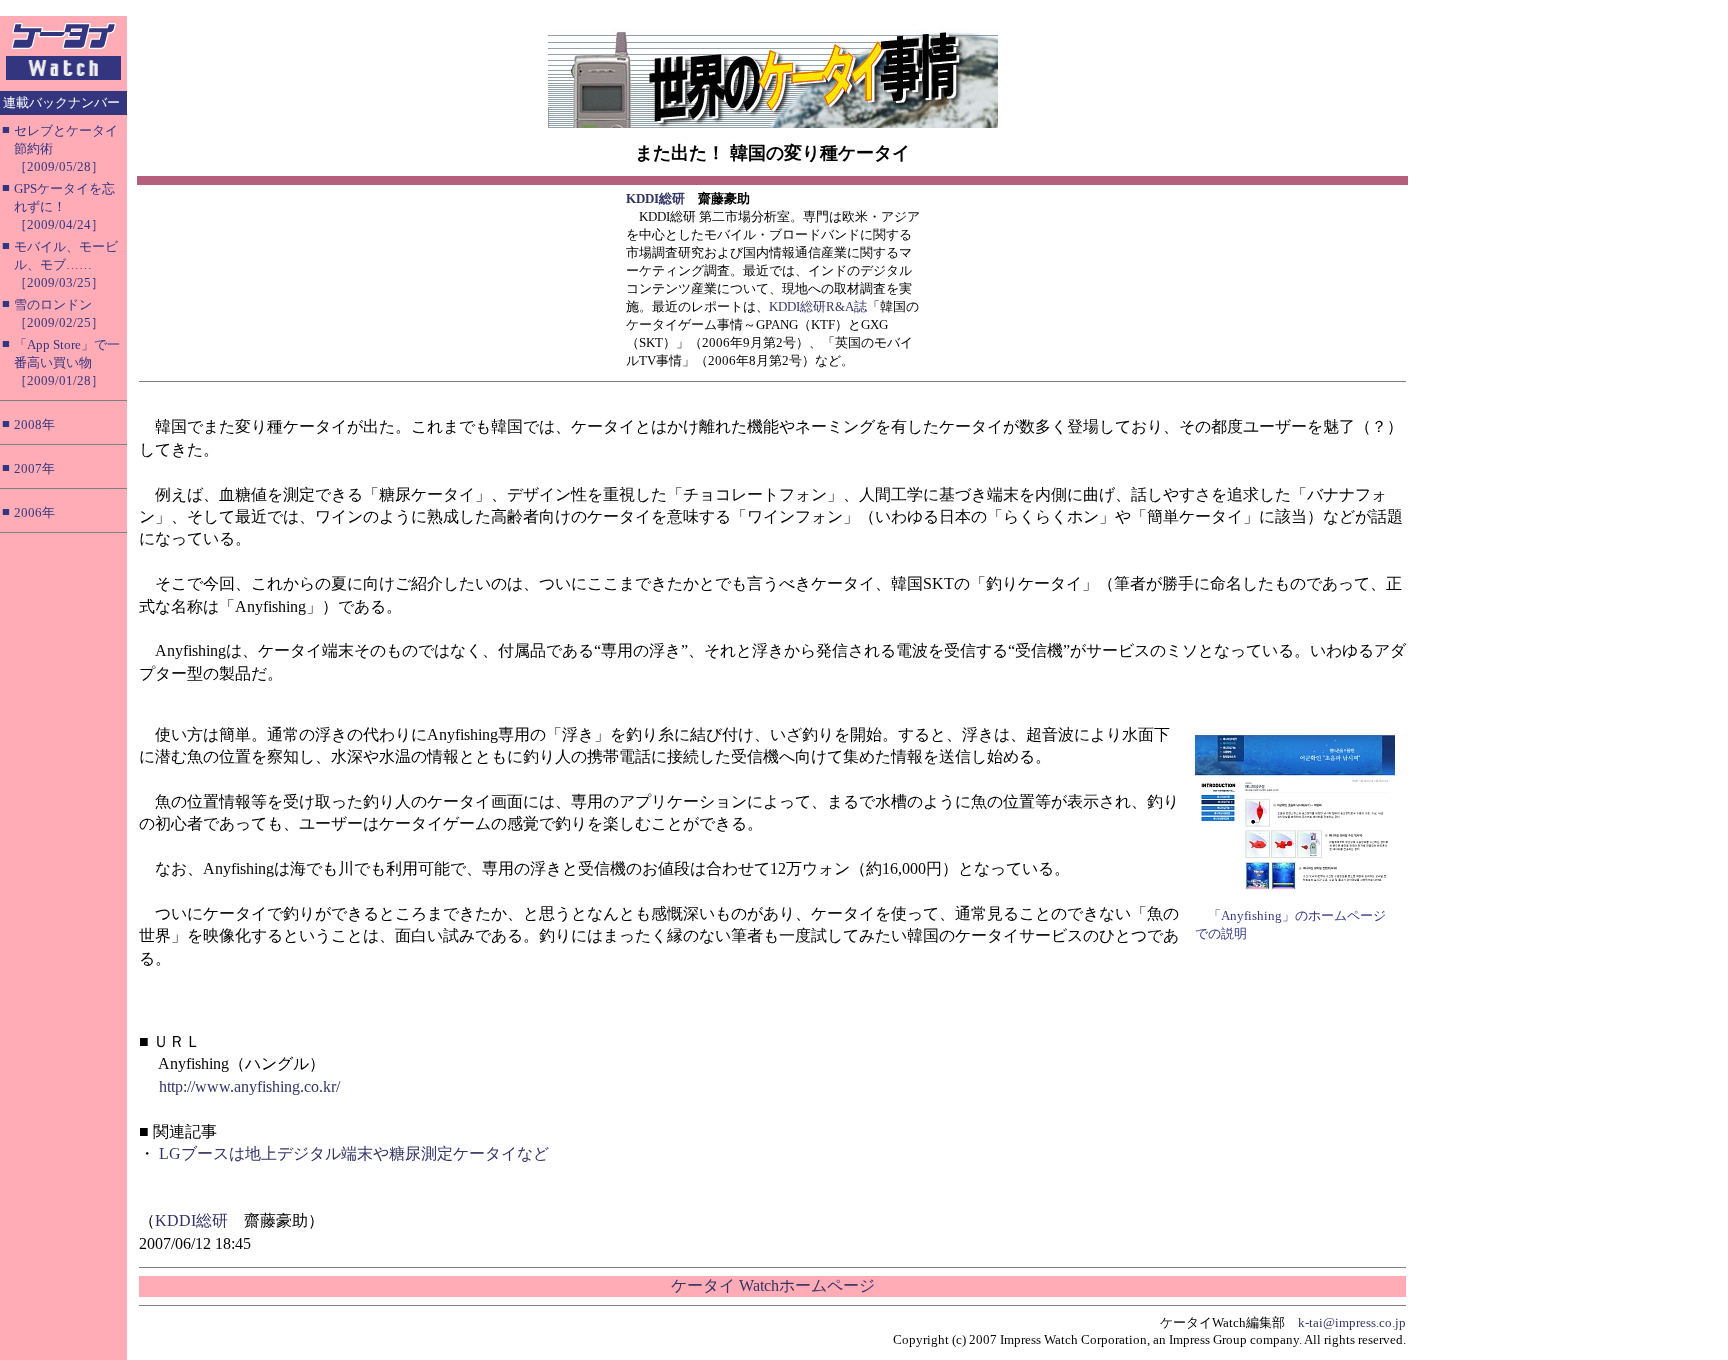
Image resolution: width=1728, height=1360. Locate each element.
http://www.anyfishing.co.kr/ (249, 1086)
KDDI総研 (655, 198)
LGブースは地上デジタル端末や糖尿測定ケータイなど (354, 1153)
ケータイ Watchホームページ (773, 1285)
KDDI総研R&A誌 (818, 306)
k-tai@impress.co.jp (1352, 1322)
